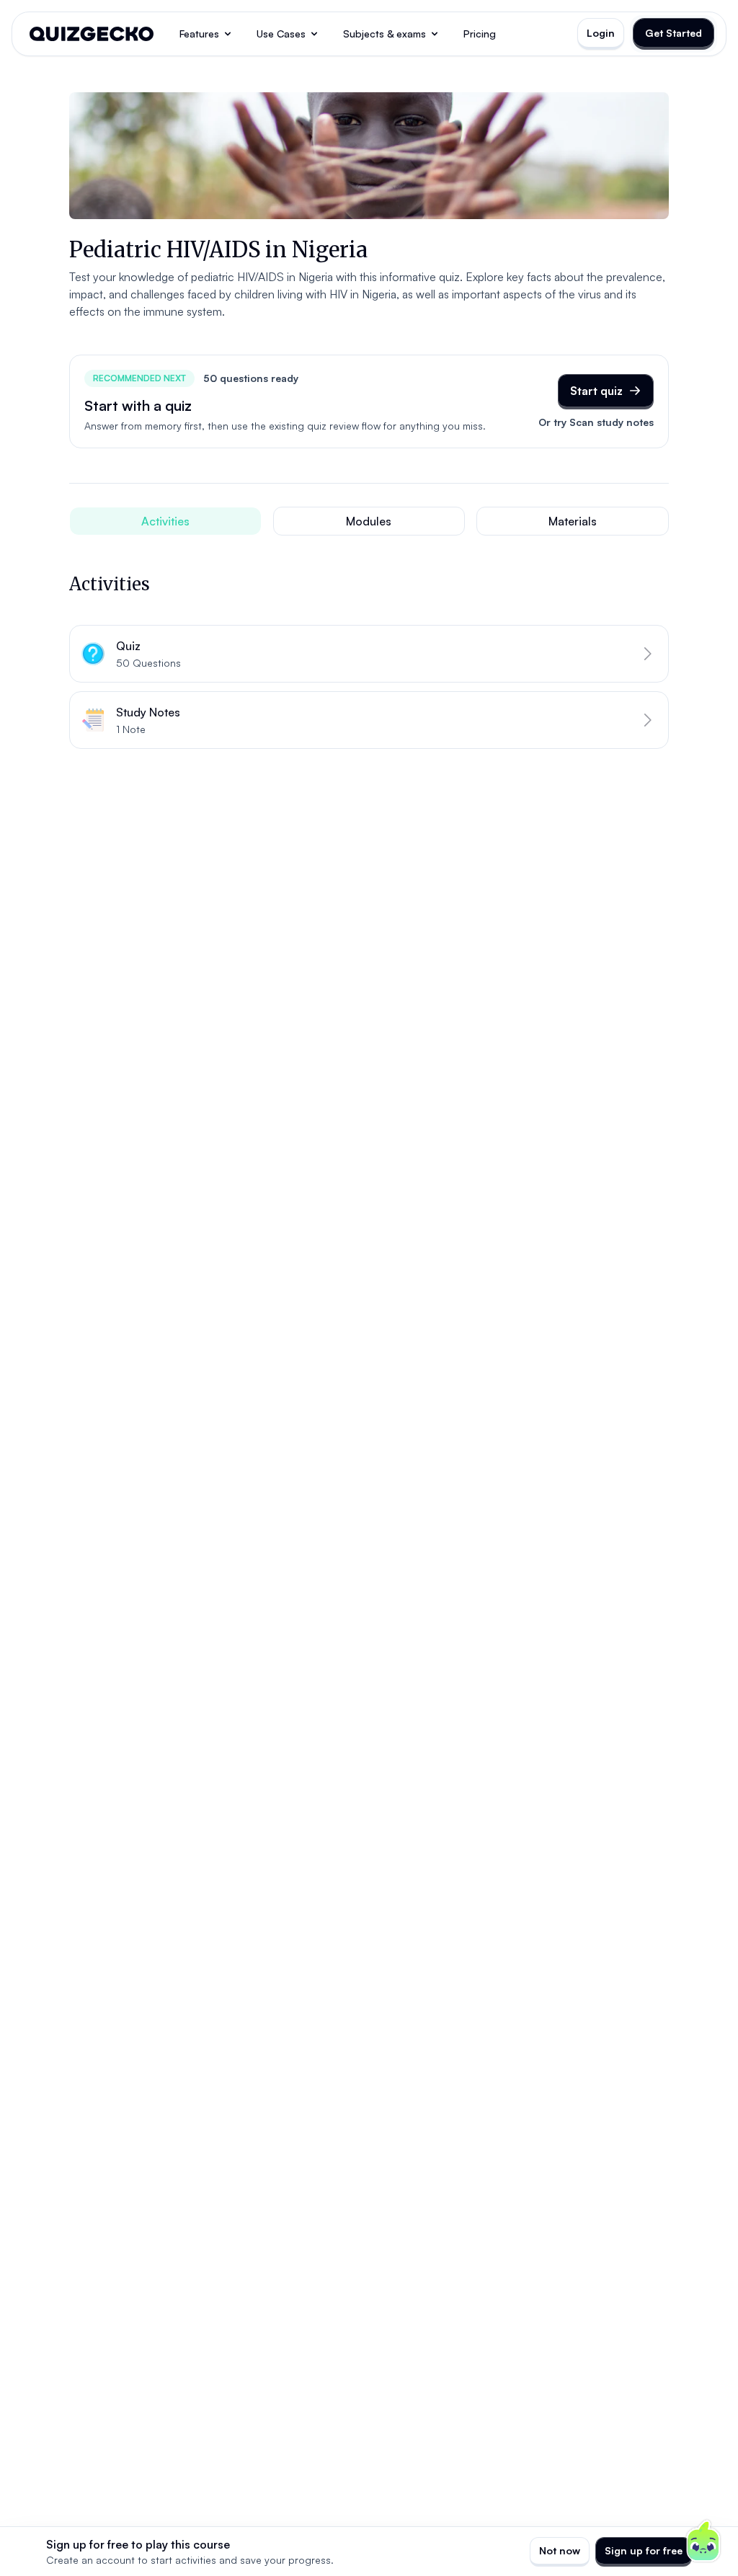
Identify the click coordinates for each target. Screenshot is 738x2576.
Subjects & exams (384, 34)
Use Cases (281, 34)
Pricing (480, 34)
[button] (369, 654)
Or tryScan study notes (596, 422)
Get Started (673, 33)
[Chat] (703, 2541)
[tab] (165, 521)
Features (199, 34)
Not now (560, 2550)
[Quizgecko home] (92, 34)
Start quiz (596, 391)
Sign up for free (644, 2550)
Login (601, 33)
